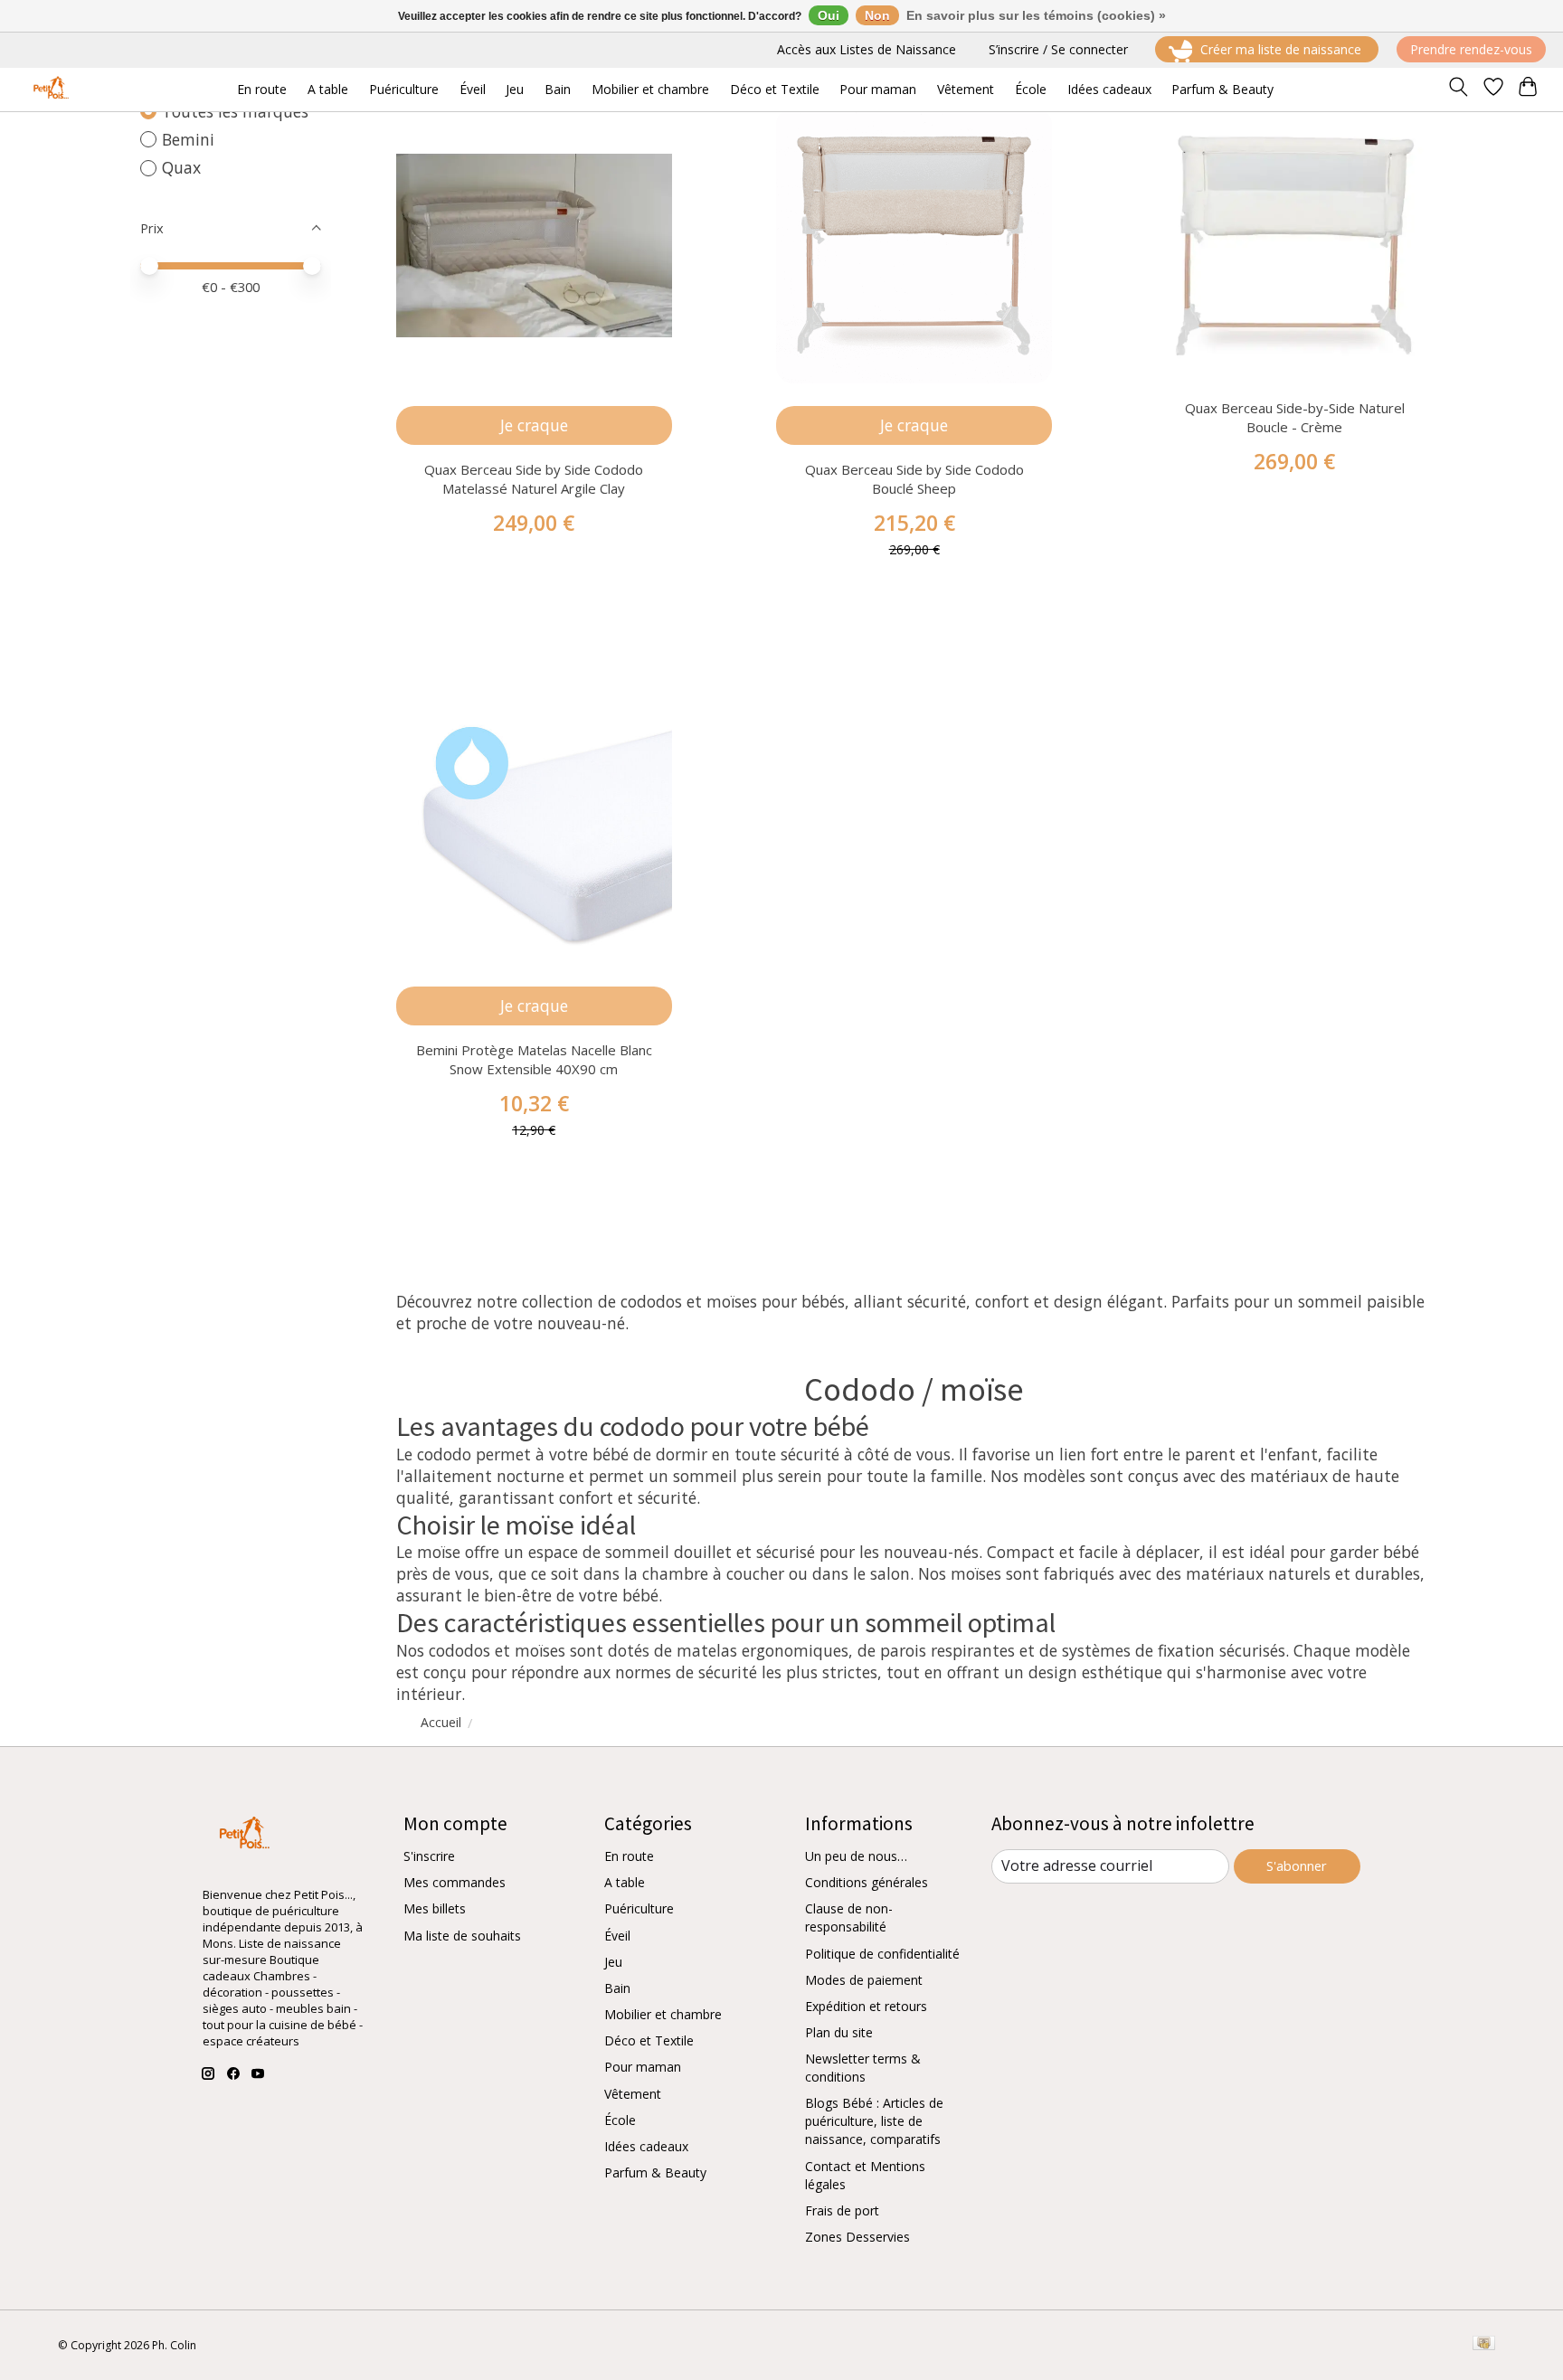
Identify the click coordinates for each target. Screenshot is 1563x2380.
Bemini (188, 139)
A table (625, 1882)
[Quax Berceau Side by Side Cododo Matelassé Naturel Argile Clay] (534, 246)
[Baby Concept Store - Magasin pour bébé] (48, 89)
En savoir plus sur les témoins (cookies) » (1036, 15)
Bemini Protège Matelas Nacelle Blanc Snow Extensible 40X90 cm (534, 1059)
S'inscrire (429, 1856)
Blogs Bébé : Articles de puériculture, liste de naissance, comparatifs (874, 2121)
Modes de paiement (864, 1980)
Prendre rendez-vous (1471, 49)
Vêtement (633, 2094)
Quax (181, 167)
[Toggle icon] (1458, 90)
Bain (617, 1988)
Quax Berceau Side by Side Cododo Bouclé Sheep (914, 479)
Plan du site (839, 2032)
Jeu (613, 1962)
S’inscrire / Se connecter (1058, 49)
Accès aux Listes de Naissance (867, 49)
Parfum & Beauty (655, 2172)
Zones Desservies (857, 2237)
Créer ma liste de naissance (1281, 49)
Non (877, 15)
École (620, 2120)
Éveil (617, 1936)
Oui (829, 15)
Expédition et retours (866, 2006)
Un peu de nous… (856, 1856)
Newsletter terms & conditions (863, 2068)
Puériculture (639, 1908)
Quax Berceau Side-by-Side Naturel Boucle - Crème (1295, 417)
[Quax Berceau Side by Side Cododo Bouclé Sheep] (914, 246)
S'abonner (1297, 1865)
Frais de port (842, 2210)
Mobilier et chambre (663, 2014)
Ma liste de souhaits (462, 1936)
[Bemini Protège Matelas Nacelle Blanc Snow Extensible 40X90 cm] (534, 826)
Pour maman (643, 2067)
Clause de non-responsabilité (849, 1917)
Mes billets (435, 1908)
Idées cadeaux (646, 2146)
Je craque (534, 425)
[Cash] (1484, 2345)
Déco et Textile (649, 2040)
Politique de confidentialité (882, 1954)
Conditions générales (867, 1882)
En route (629, 1856)
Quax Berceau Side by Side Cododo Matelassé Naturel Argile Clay (534, 479)
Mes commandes (455, 1882)
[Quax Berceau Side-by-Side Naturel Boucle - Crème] (1295, 246)
